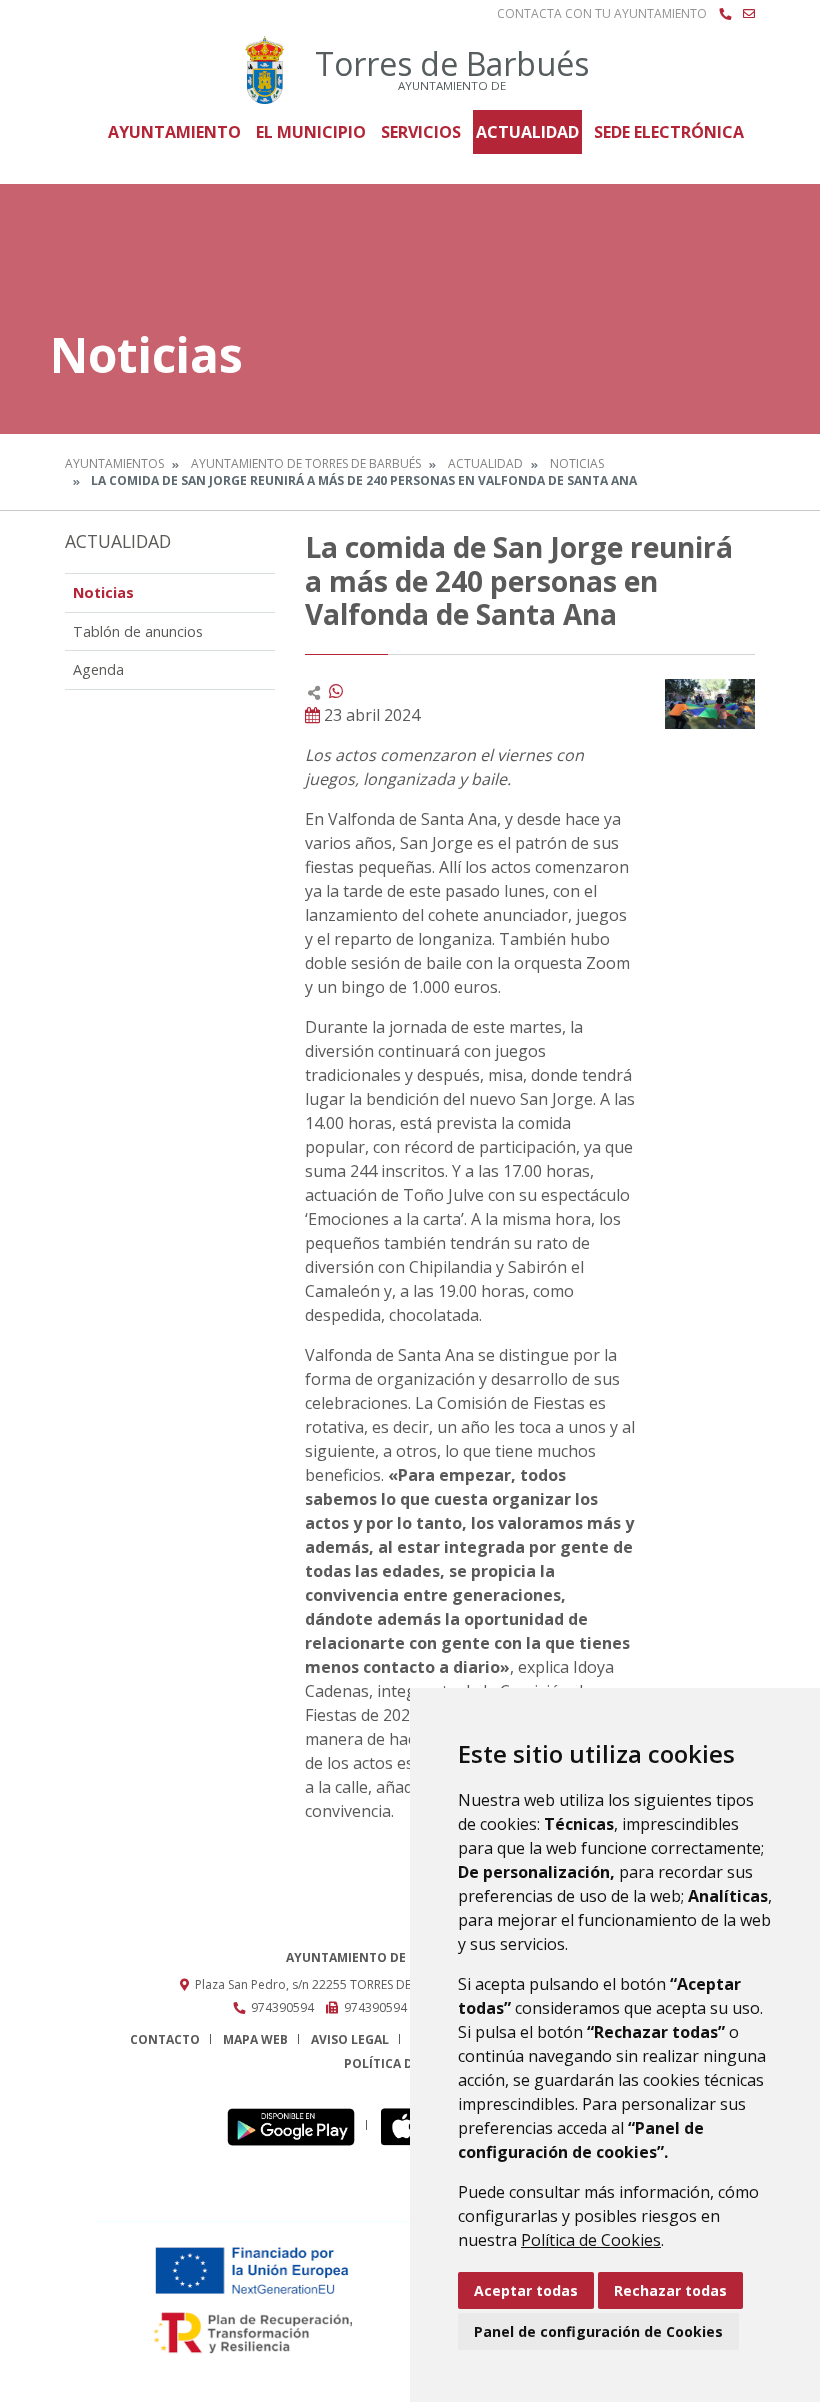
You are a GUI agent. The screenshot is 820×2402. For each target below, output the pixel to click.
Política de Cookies (591, 2240)
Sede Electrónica (669, 132)
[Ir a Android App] (296, 2125)
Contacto (165, 2039)
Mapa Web (255, 2039)
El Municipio (311, 132)
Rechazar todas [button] (670, 2290)
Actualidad (527, 132)
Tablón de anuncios (138, 631)
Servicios (421, 132)
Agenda (98, 669)
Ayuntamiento (174, 132)
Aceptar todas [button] (526, 2290)
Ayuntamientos (114, 463)
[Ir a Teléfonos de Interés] (725, 14)
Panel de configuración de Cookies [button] (598, 2331)
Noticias (577, 463)
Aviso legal (350, 2039)
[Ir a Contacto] (749, 14)
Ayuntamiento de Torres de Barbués (306, 463)
